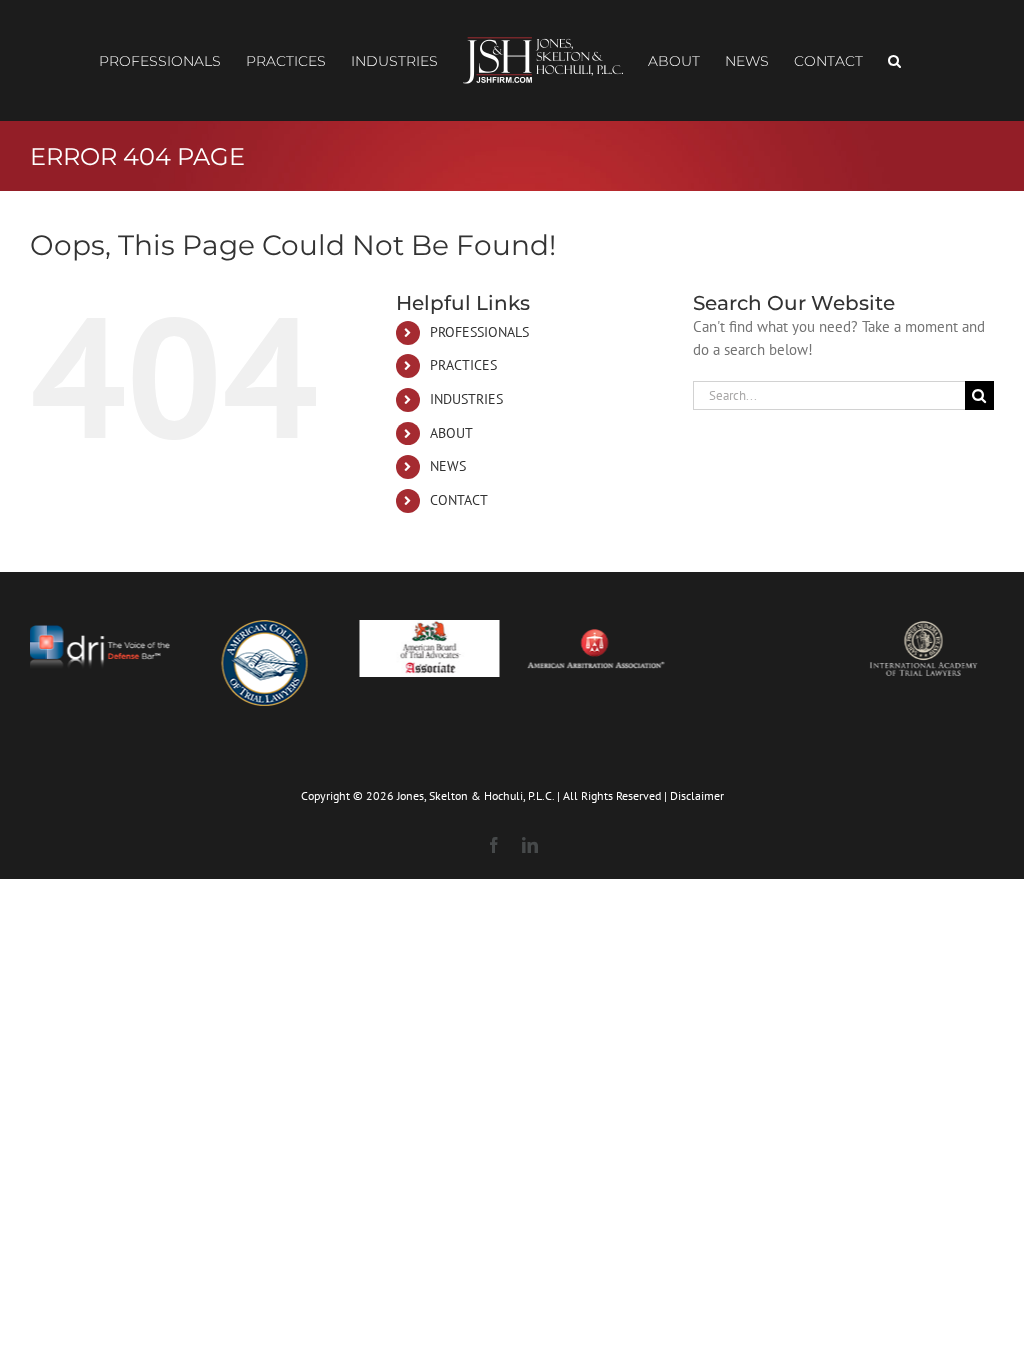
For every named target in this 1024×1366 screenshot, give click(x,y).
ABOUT (451, 433)
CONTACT (459, 500)
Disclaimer (697, 795)
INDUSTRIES (466, 399)
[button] (894, 61)
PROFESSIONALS (479, 332)
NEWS (448, 466)
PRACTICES (463, 365)
